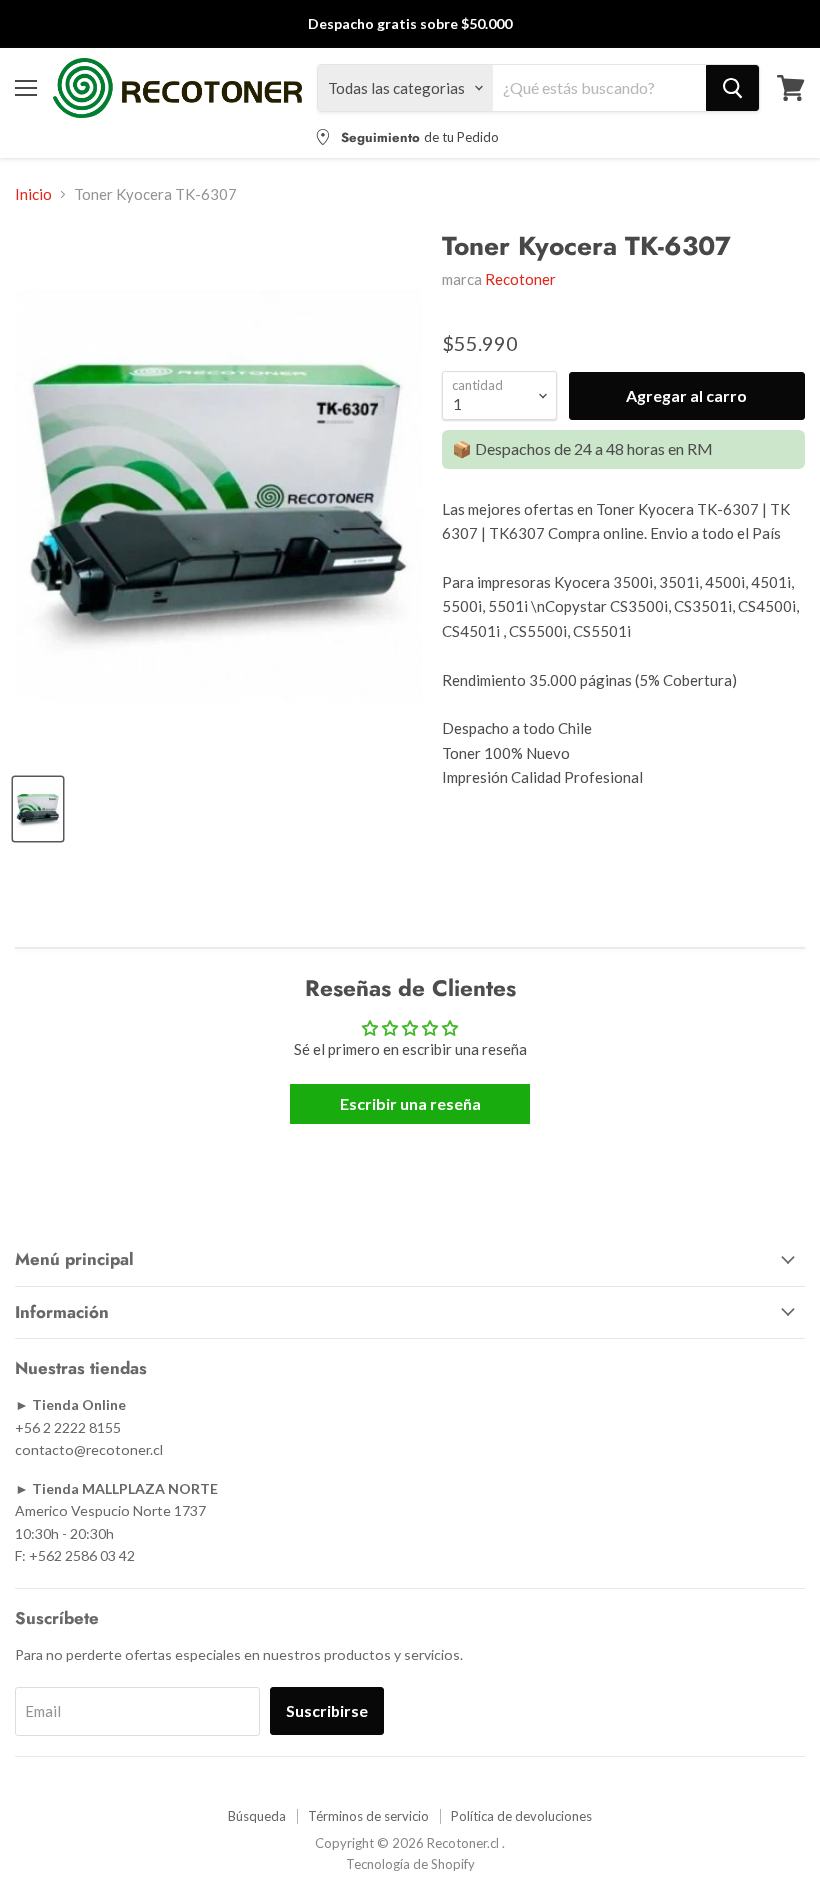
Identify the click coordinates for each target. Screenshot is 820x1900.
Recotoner (520, 279)
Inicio (33, 194)
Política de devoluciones (521, 1816)
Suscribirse (327, 1710)
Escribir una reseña (410, 1103)
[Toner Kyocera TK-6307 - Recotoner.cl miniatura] (38, 809)
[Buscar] (732, 88)
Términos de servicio (368, 1816)
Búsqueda (257, 1816)
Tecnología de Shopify (410, 1864)
